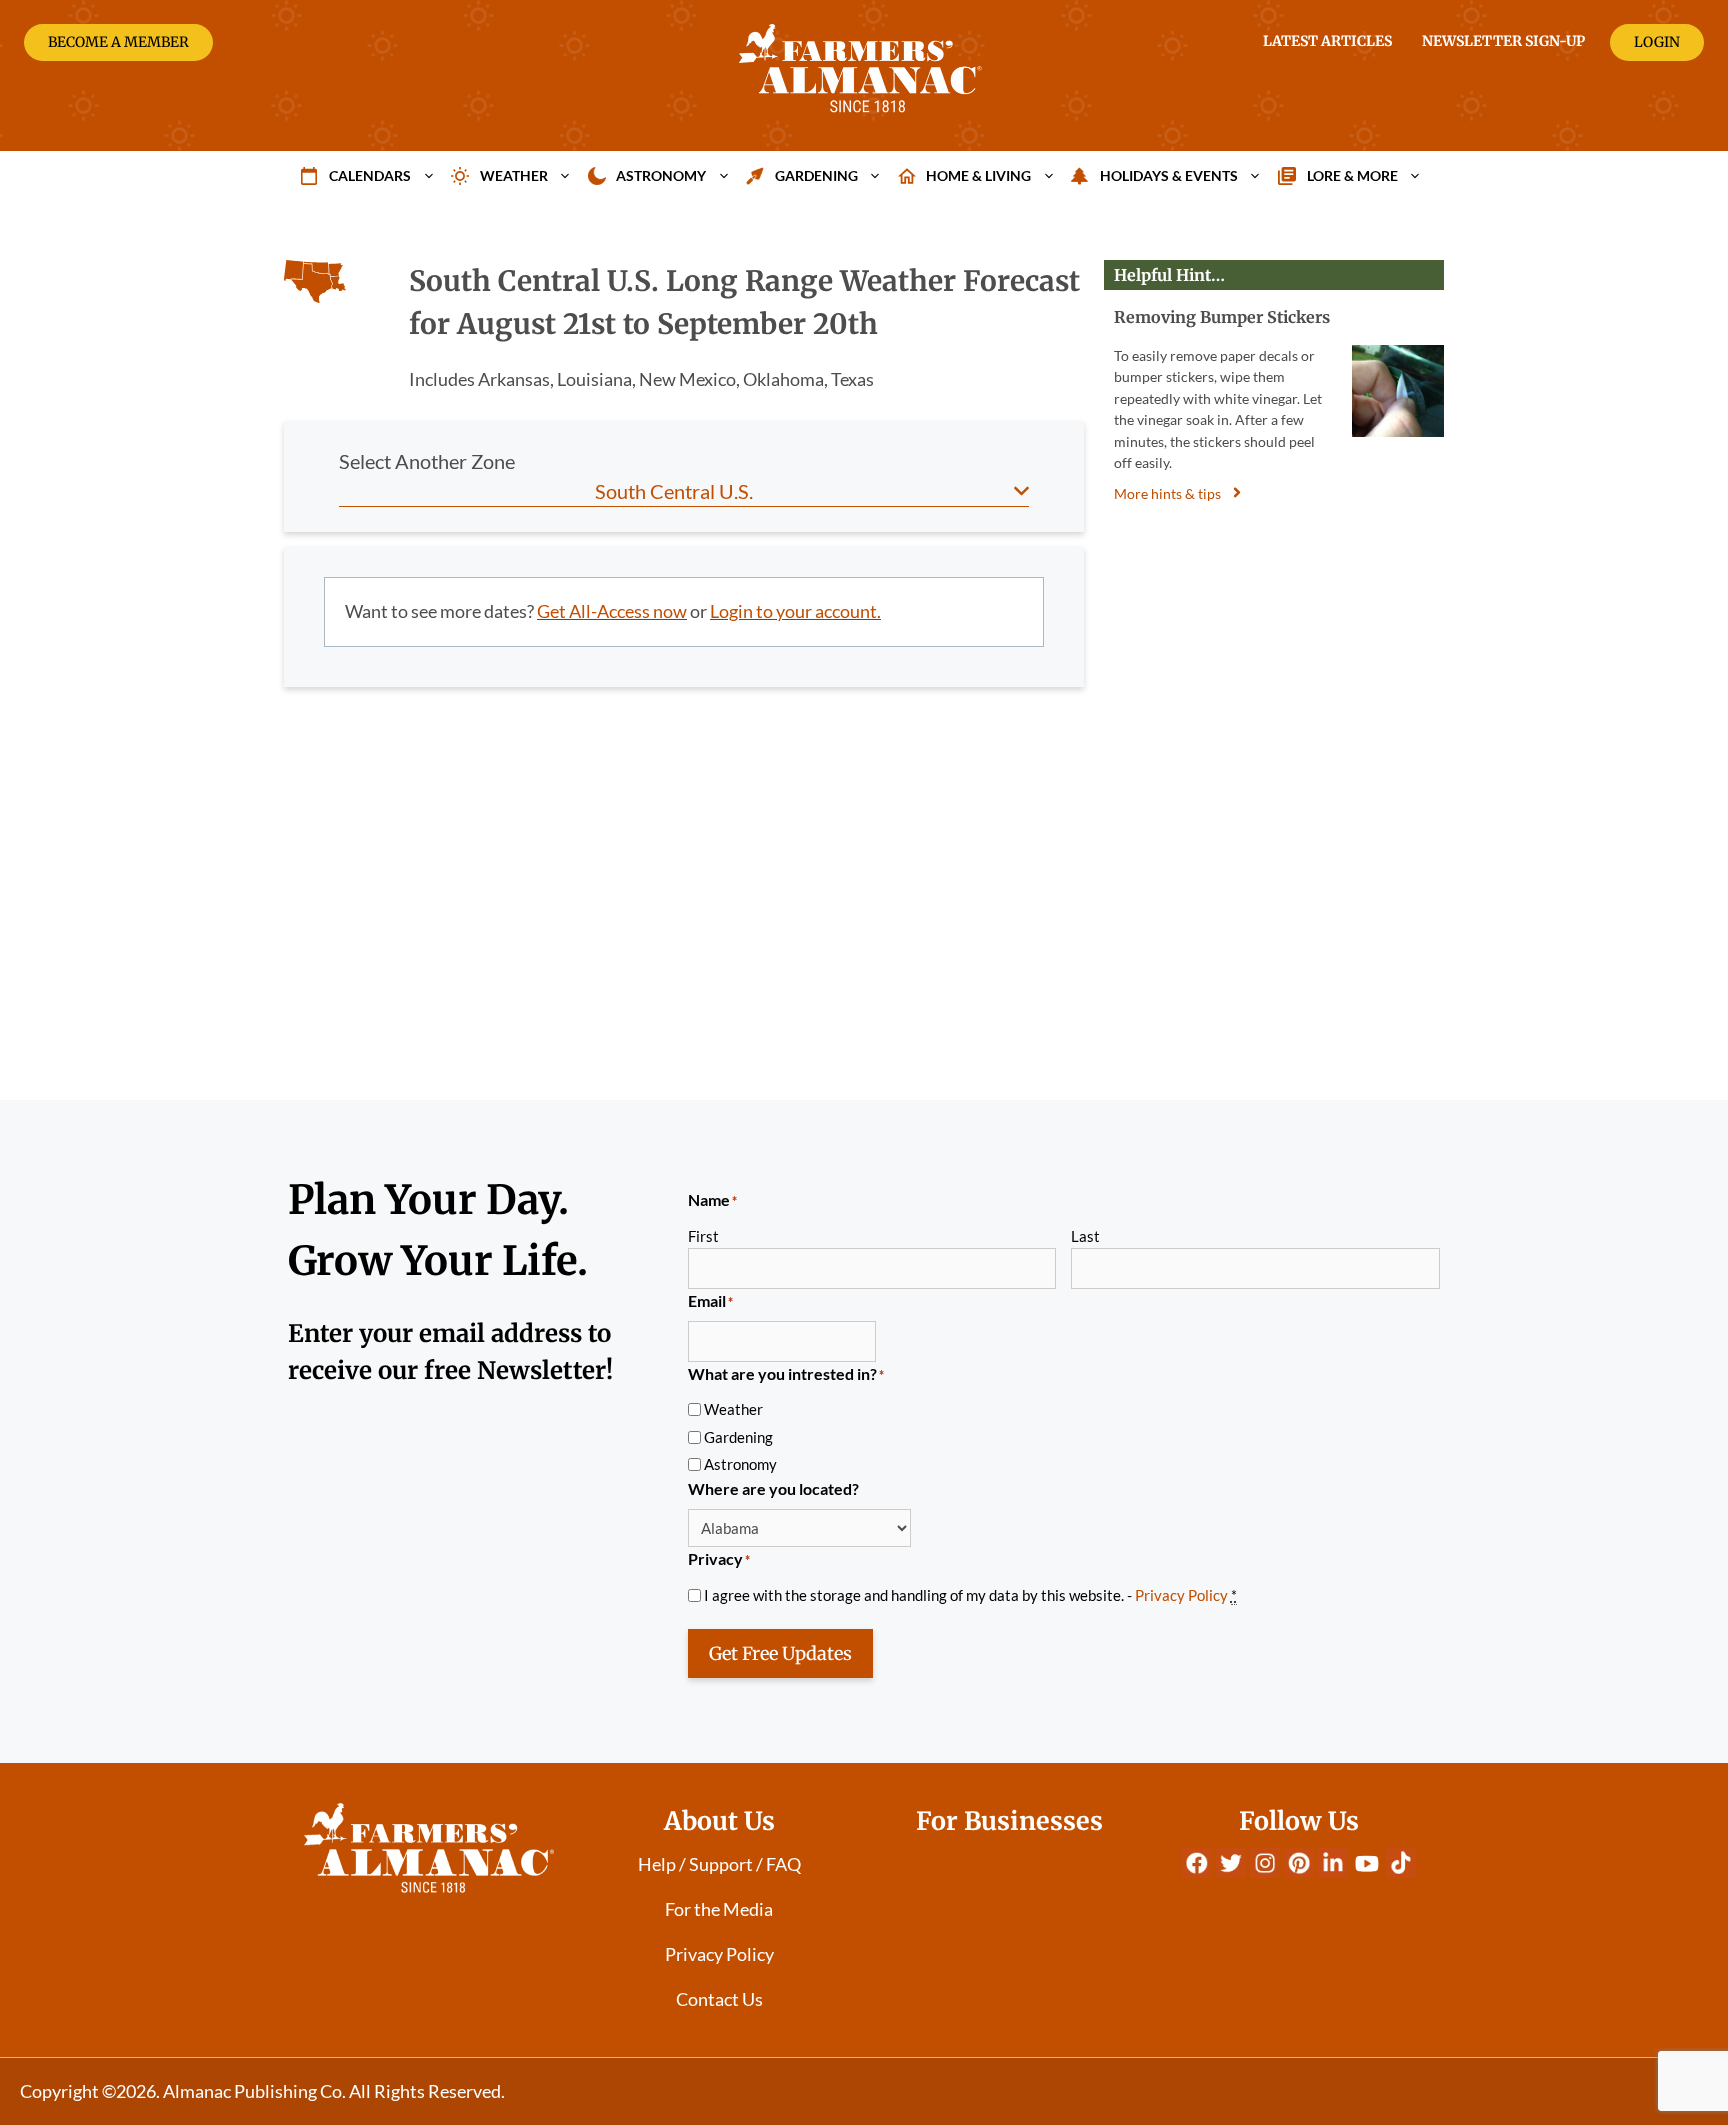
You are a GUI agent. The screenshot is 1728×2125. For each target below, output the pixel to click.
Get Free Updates (780, 1653)
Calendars (370, 175)
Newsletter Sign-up (1503, 41)
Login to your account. (795, 611)
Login (1657, 42)
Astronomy (661, 175)
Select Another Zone (427, 461)
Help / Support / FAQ (719, 1864)
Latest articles (1327, 41)
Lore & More (1352, 175)
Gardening (816, 175)
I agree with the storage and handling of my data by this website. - (970, 1595)
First (703, 1236)
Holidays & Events (1169, 175)
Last (1085, 1236)
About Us (719, 1821)
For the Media (719, 1909)
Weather (514, 175)
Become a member (118, 42)
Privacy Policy (1181, 1595)
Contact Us (719, 1999)
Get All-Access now (612, 611)
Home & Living (978, 175)
